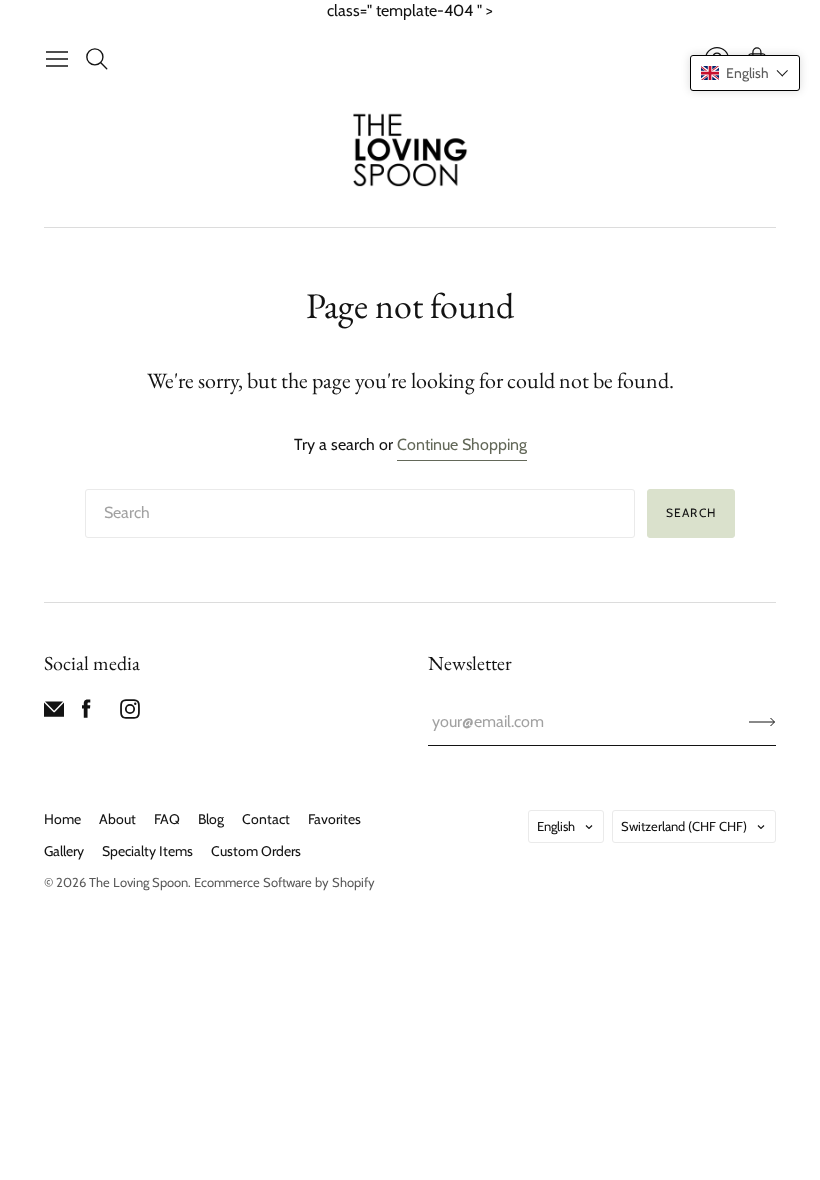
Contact (266, 819)
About (117, 819)
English (556, 826)
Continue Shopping (462, 444)
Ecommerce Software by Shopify (284, 882)
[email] (54, 713)
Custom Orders (256, 851)
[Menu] (57, 59)
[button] (745, 73)
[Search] (97, 59)
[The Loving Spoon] (410, 152)
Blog (211, 819)
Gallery (64, 851)
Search (691, 512)
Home (62, 819)
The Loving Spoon (138, 882)
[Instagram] (130, 713)
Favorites (334, 819)
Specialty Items (147, 851)
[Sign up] (762, 722)
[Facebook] (86, 713)
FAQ (167, 819)
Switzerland (684, 826)
